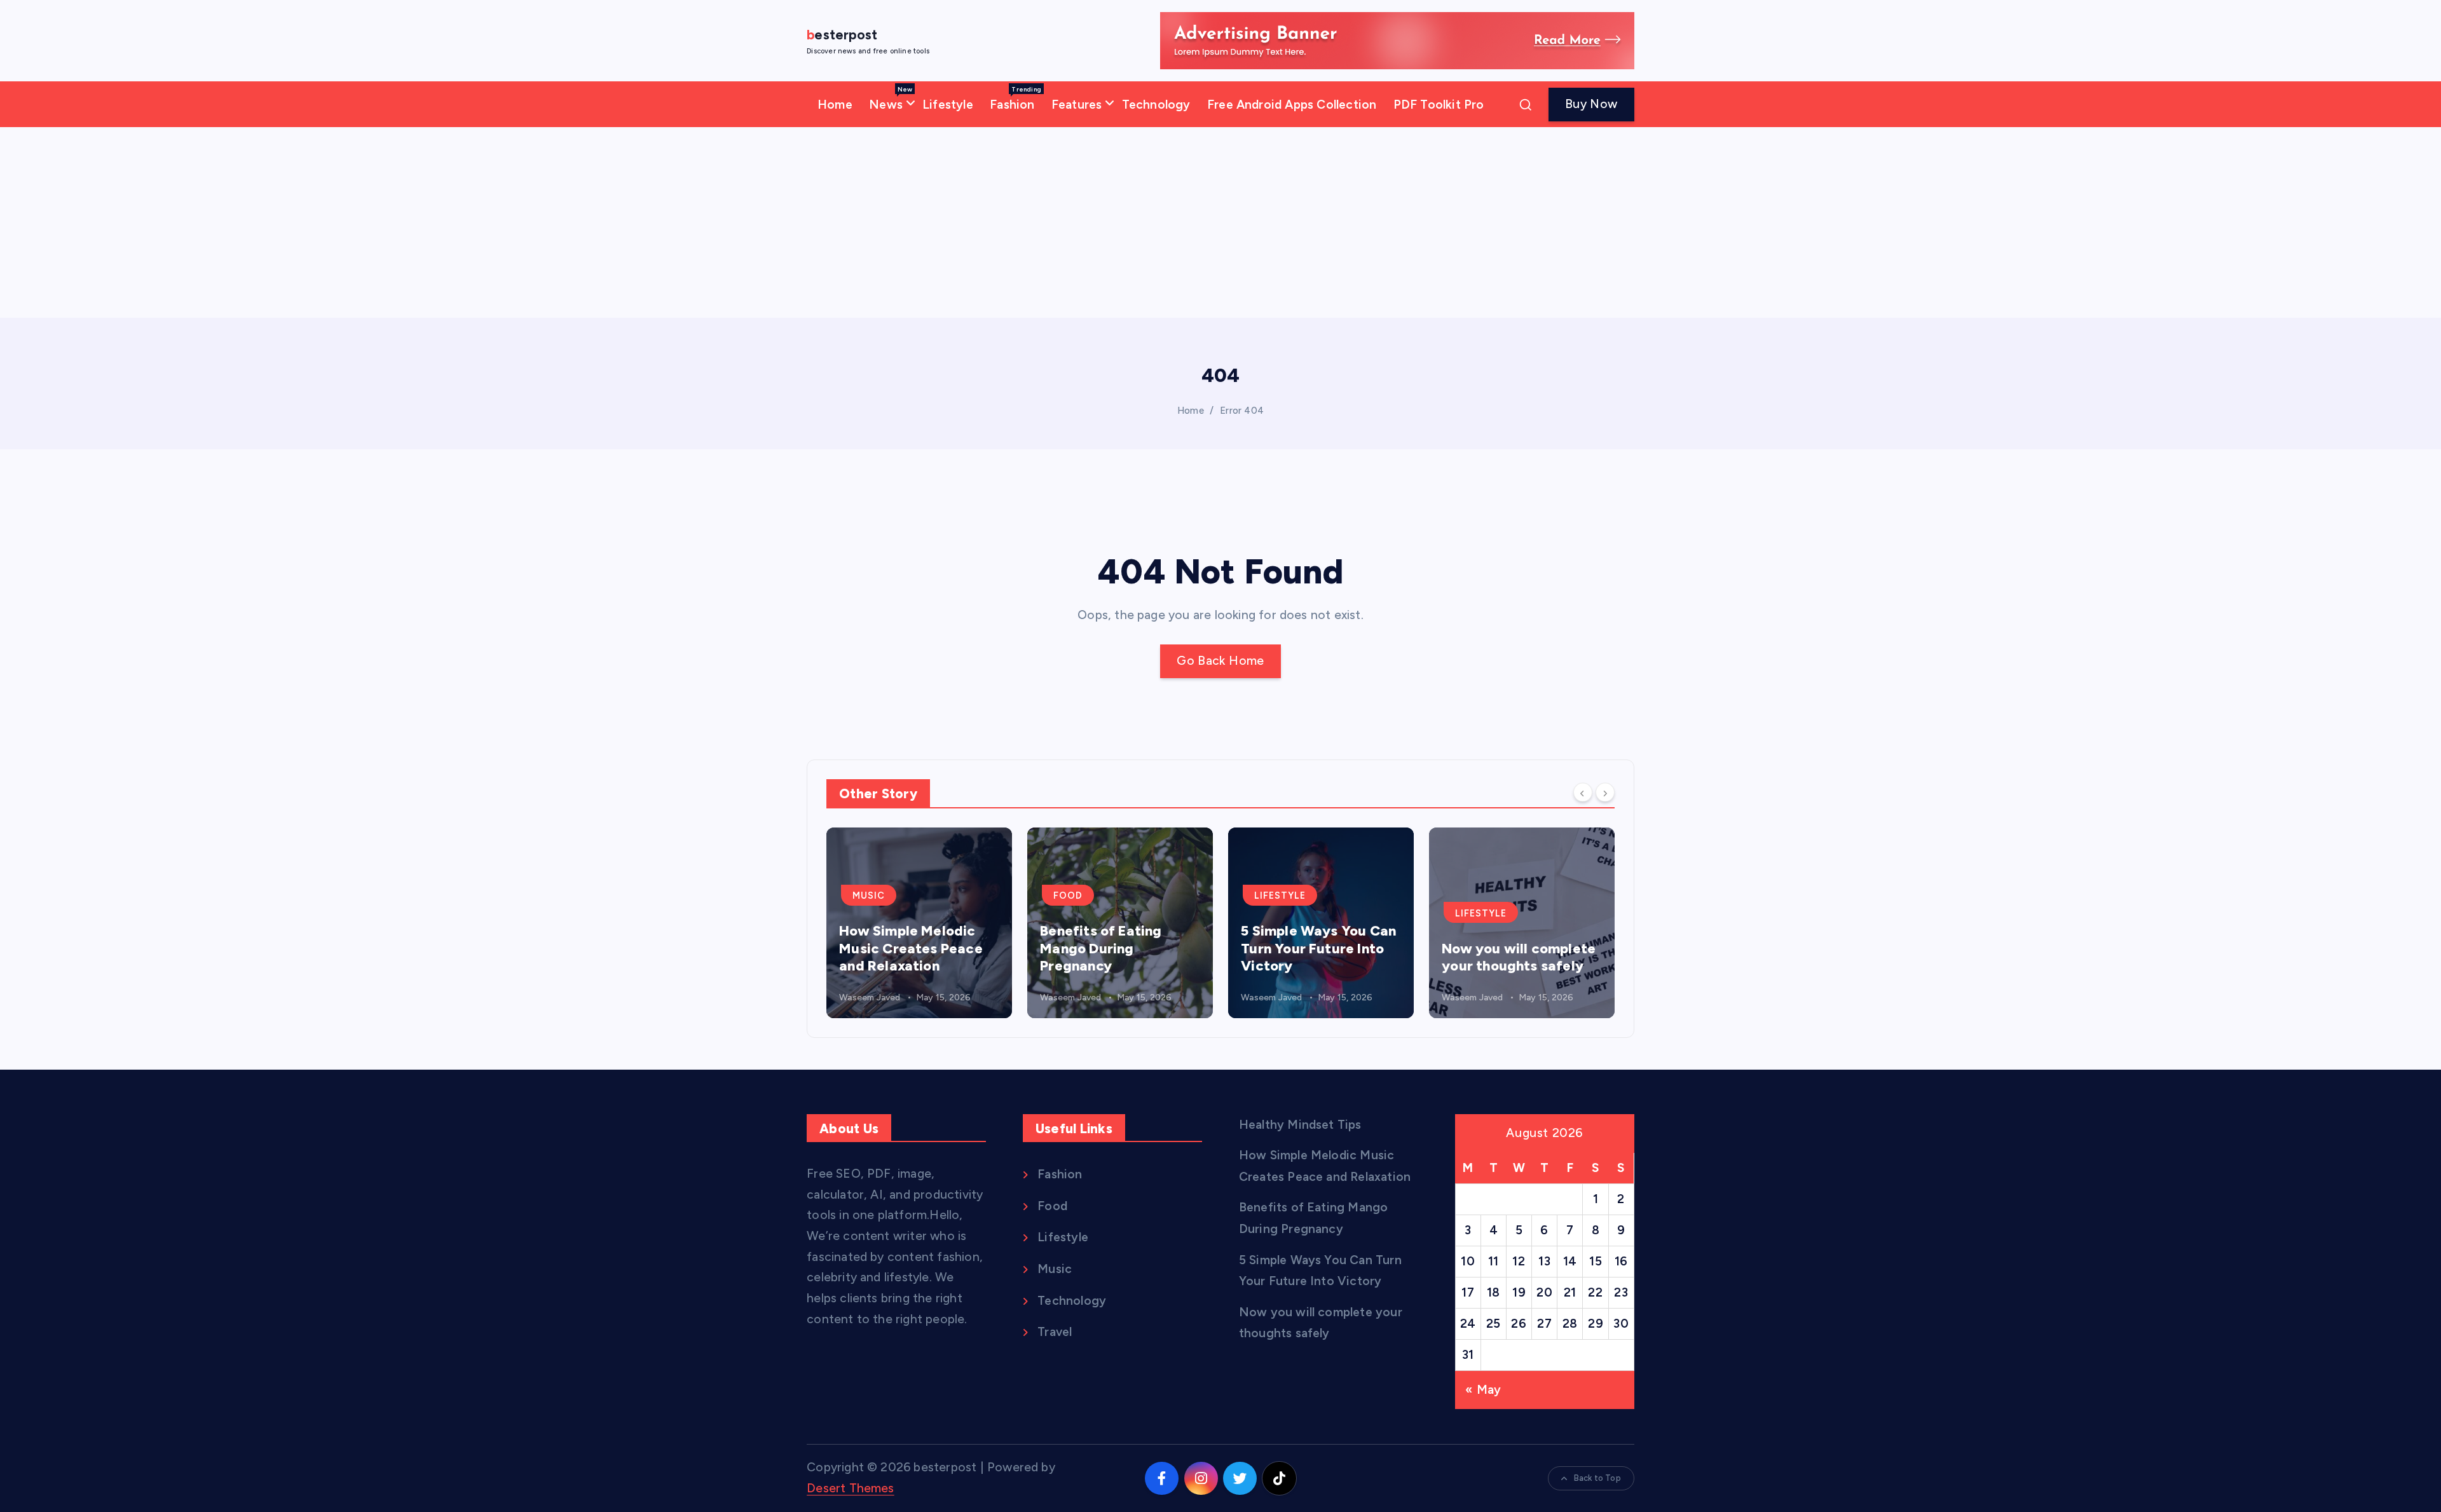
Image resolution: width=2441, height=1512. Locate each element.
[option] (919, 923)
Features (1077, 105)
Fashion (1015, 99)
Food (867, 896)
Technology (1156, 105)
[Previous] (1583, 793)
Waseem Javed (870, 998)
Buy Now (1591, 104)
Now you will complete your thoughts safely (1318, 957)
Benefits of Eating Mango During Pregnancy (900, 948)
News (891, 99)
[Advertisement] (1220, 222)
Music (1055, 1269)
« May (1483, 1390)
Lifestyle (948, 105)
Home (835, 105)
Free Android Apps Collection (1292, 105)
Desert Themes (851, 1488)
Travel (1474, 913)
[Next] (1605, 793)
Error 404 (1242, 411)
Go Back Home (1220, 661)
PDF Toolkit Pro (1439, 105)
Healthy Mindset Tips (1300, 1125)
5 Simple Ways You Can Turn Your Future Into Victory (1118, 948)
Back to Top (1597, 1478)
